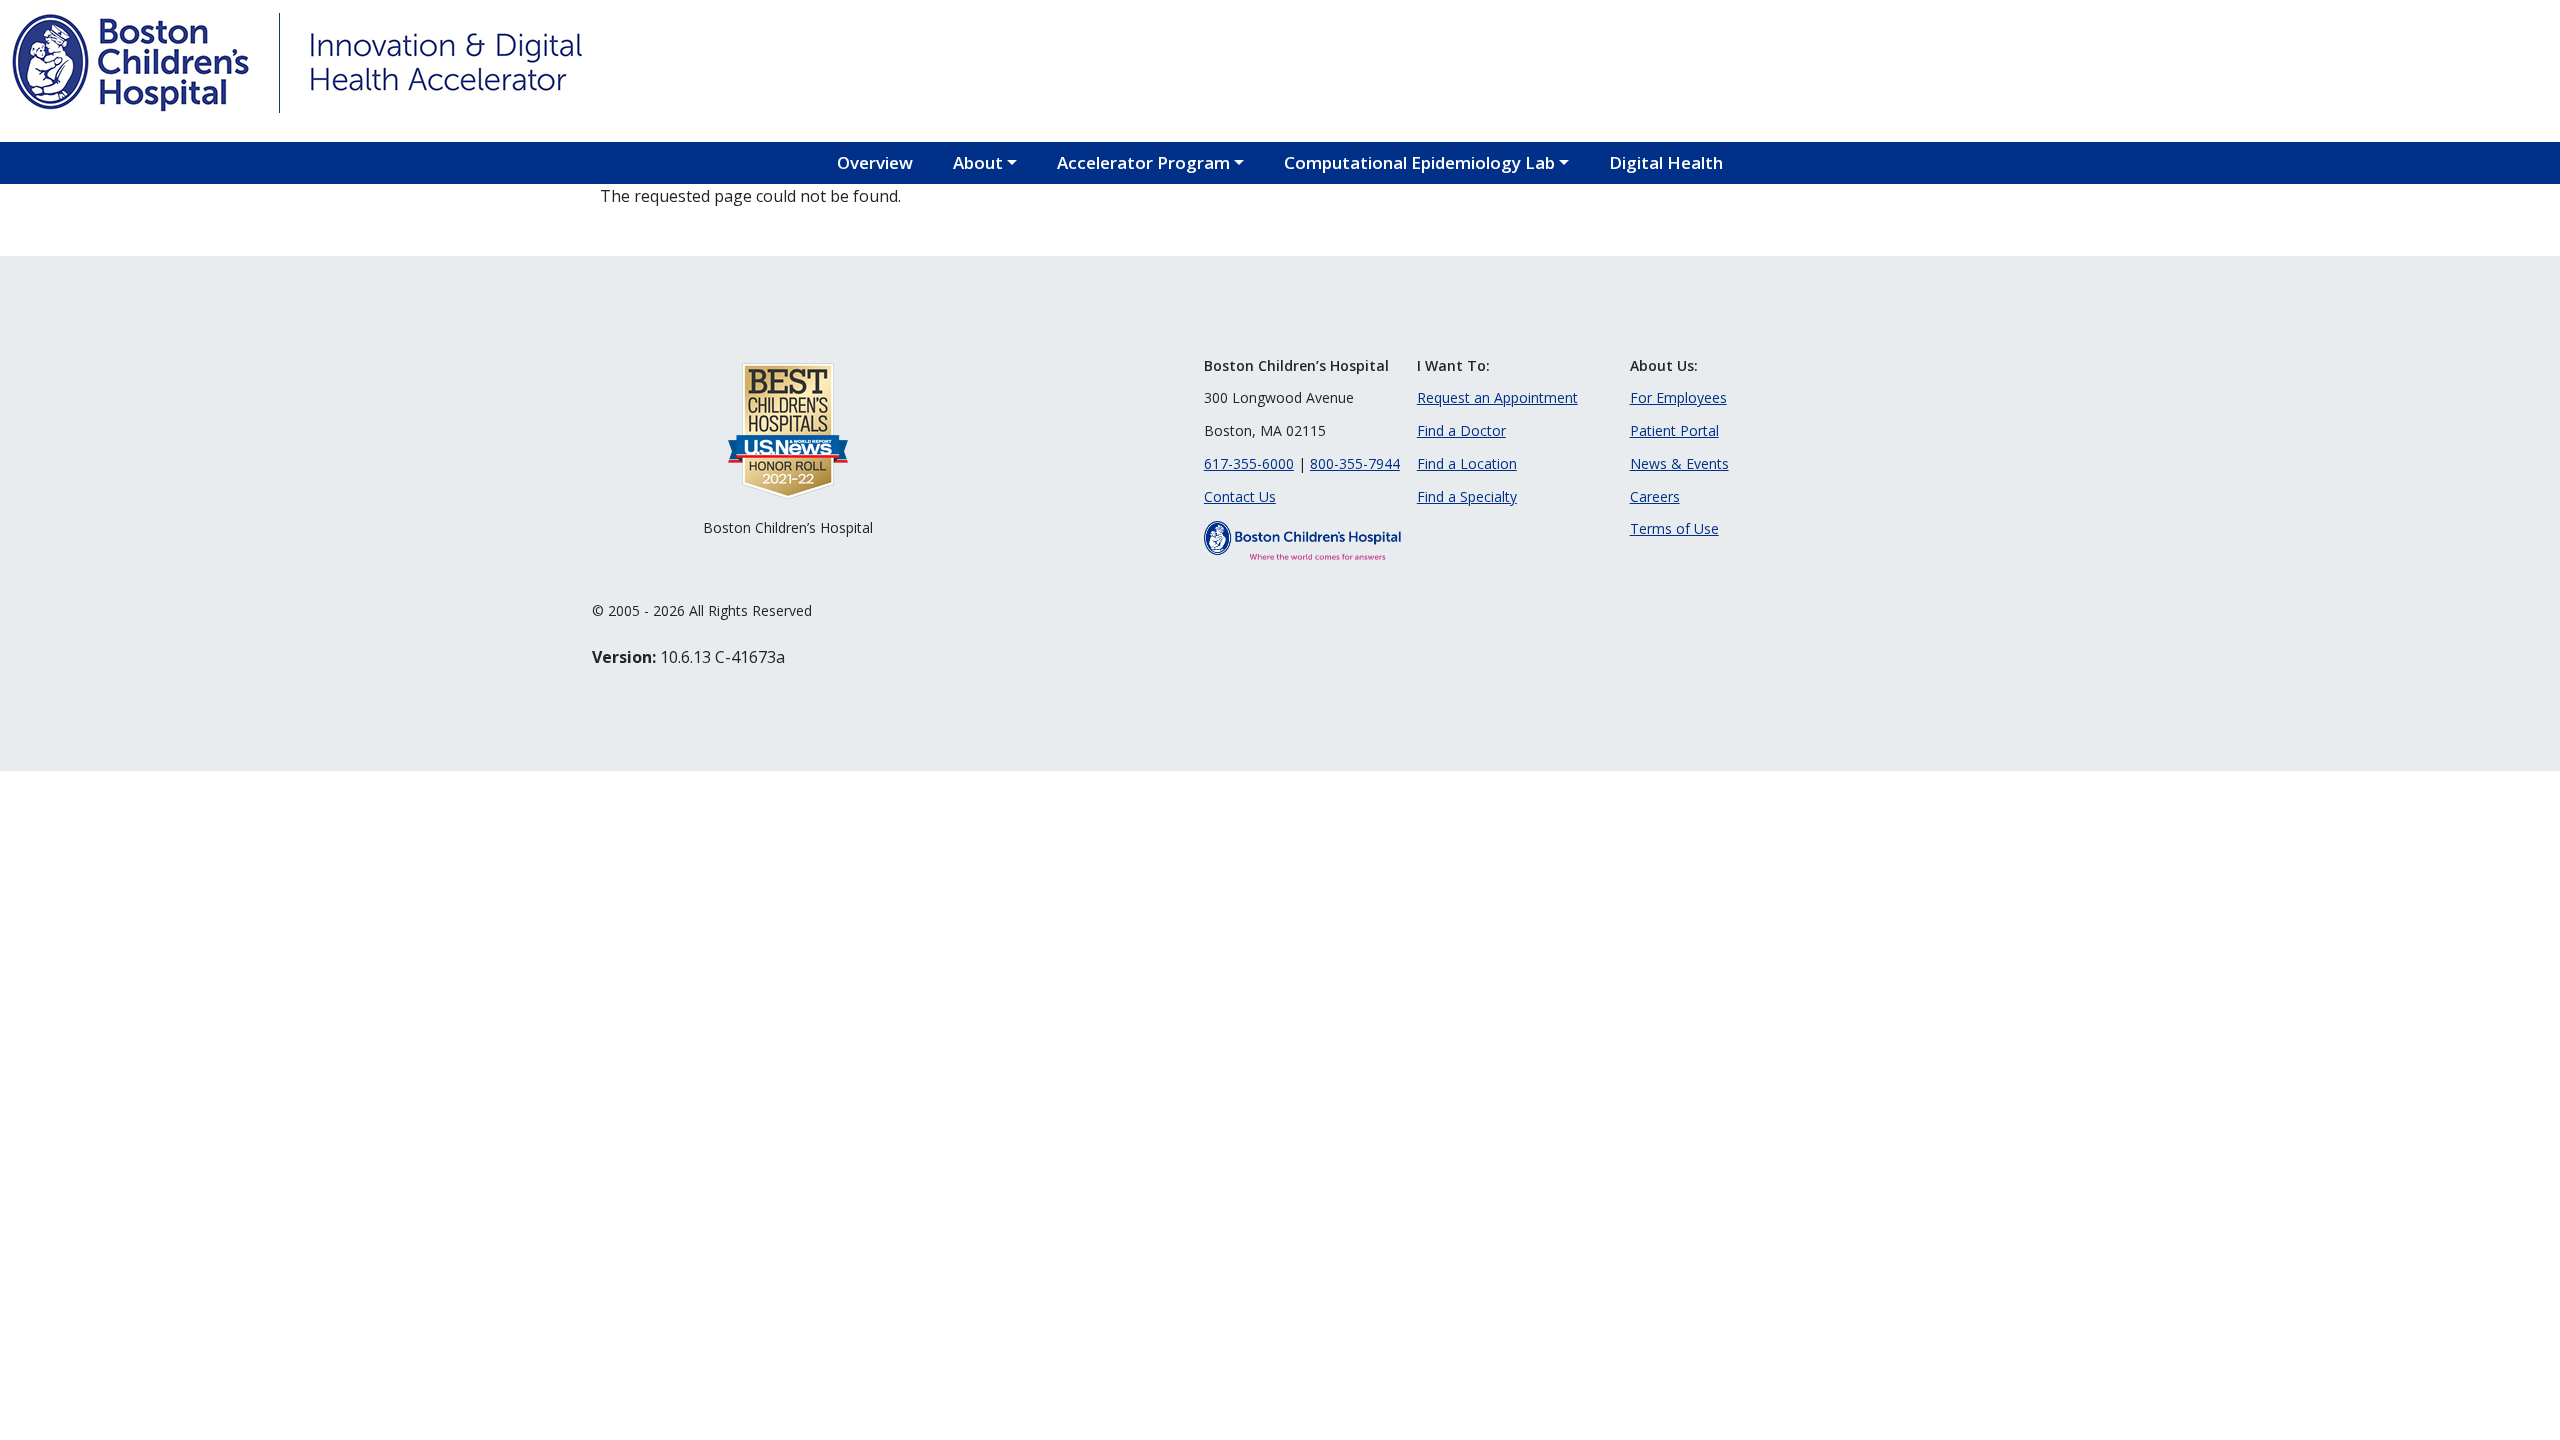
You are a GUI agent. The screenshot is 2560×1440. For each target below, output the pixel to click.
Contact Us (1240, 496)
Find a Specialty (1467, 496)
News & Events (1679, 463)
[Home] (130, 63)
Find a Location (1467, 463)
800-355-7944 (1355, 463)
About (978, 162)
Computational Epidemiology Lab (1419, 162)
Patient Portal (1674, 430)
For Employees (1678, 397)
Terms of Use (1674, 528)
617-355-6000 (1249, 463)
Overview (875, 162)
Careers (1655, 496)
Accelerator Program (1143, 162)
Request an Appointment (1497, 397)
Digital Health (1666, 162)
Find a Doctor (1461, 430)
